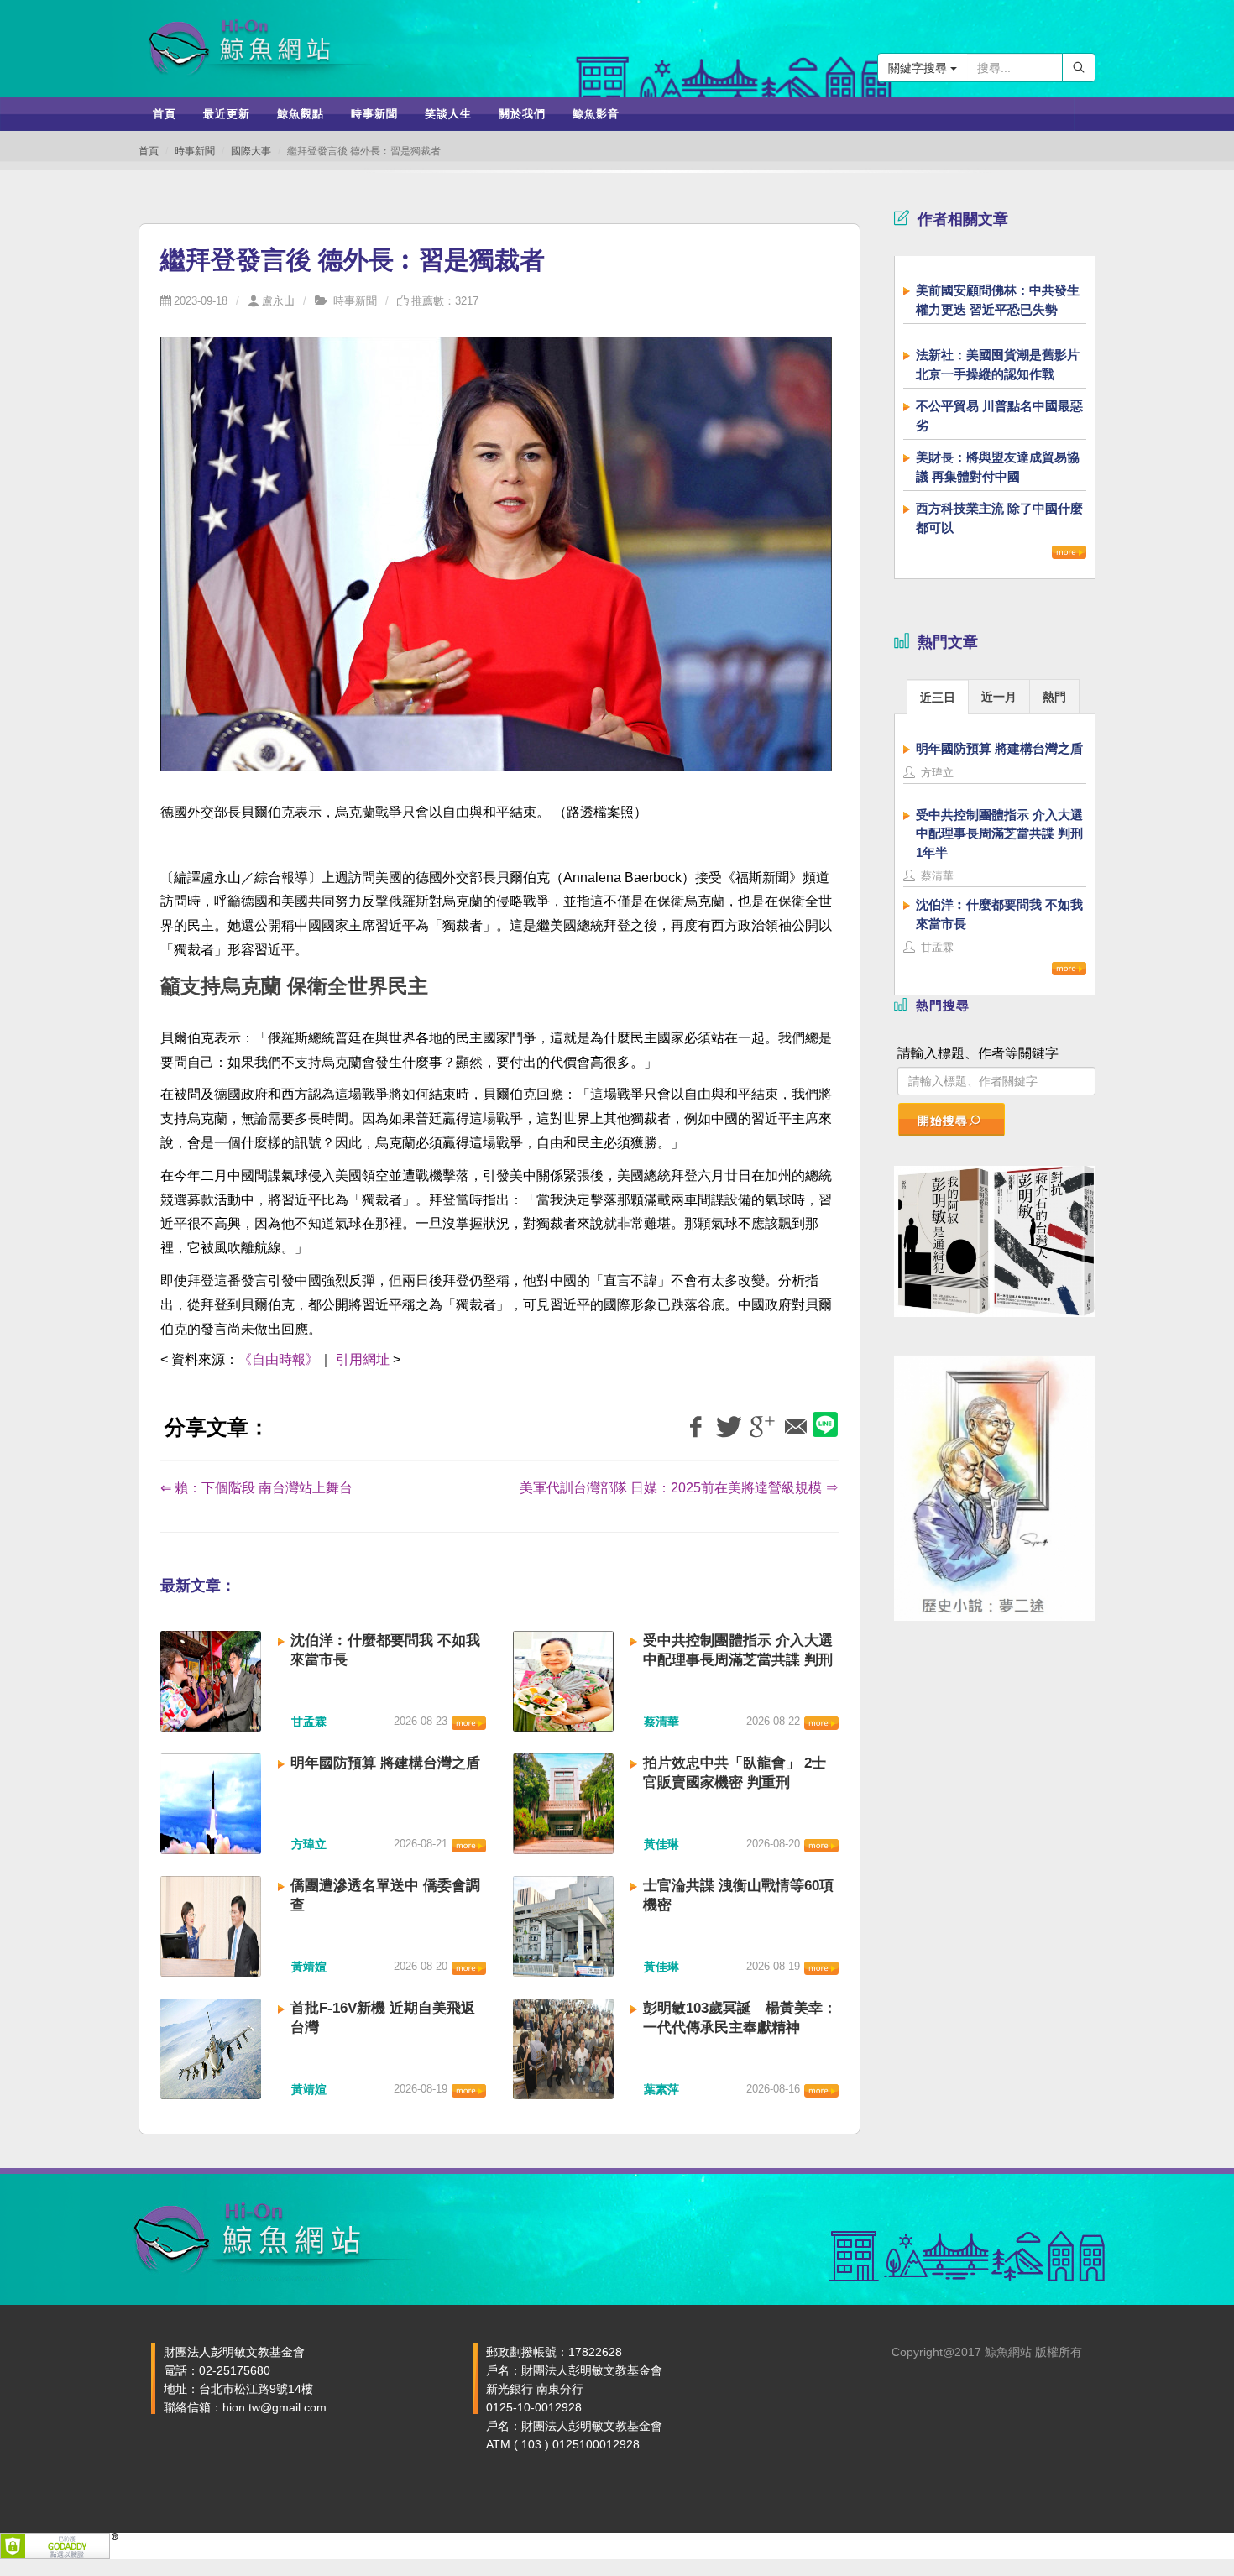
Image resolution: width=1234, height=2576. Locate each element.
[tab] (938, 696)
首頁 (149, 151)
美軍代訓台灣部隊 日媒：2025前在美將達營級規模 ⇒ (679, 1488)
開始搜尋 (943, 1121)
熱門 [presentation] (1054, 697)
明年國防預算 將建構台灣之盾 (385, 1763)
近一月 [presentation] (999, 697)
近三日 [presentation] (938, 698)
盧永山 (278, 301)
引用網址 (363, 1359)
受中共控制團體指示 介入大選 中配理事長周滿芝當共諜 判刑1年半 (738, 1660)
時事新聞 (195, 151)
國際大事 (251, 151)
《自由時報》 (279, 1359)
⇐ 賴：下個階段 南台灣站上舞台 (256, 1488)
